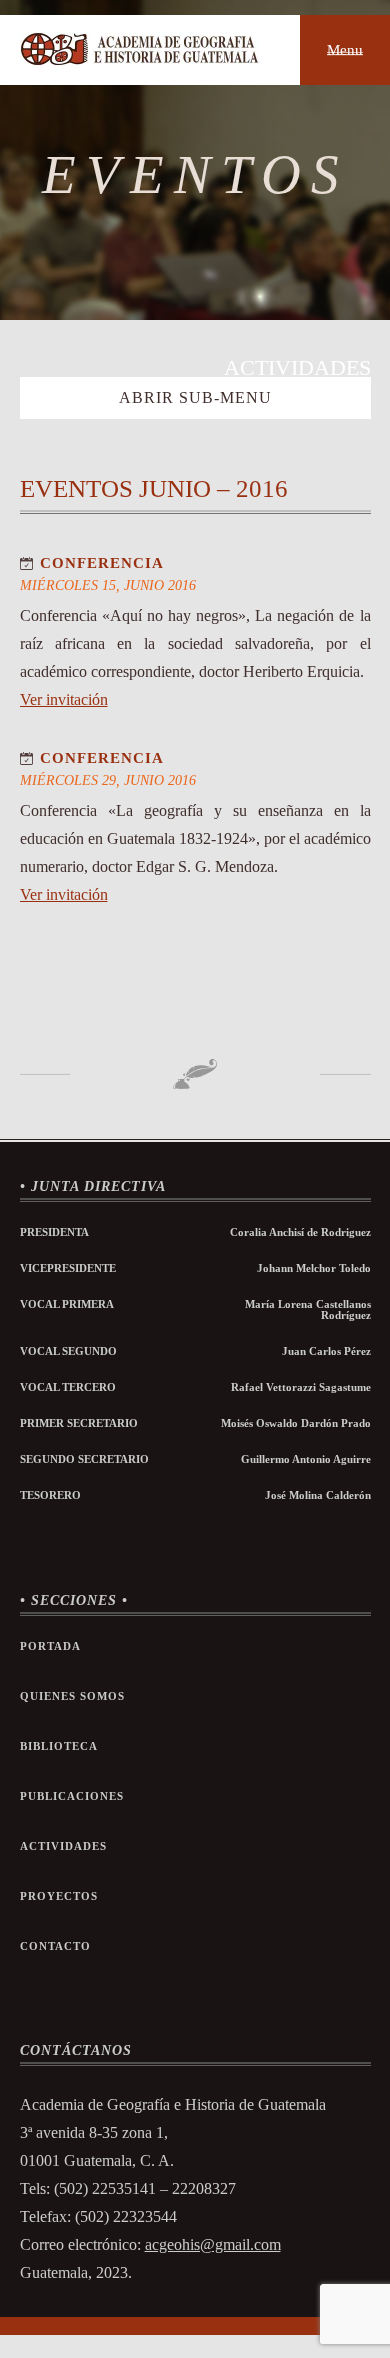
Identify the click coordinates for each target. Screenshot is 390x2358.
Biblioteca (59, 1746)
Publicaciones (72, 1796)
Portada (50, 1646)
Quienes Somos (72, 1696)
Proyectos (59, 1896)
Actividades (63, 1846)
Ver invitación (64, 699)
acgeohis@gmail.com (213, 2244)
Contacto (55, 1946)
